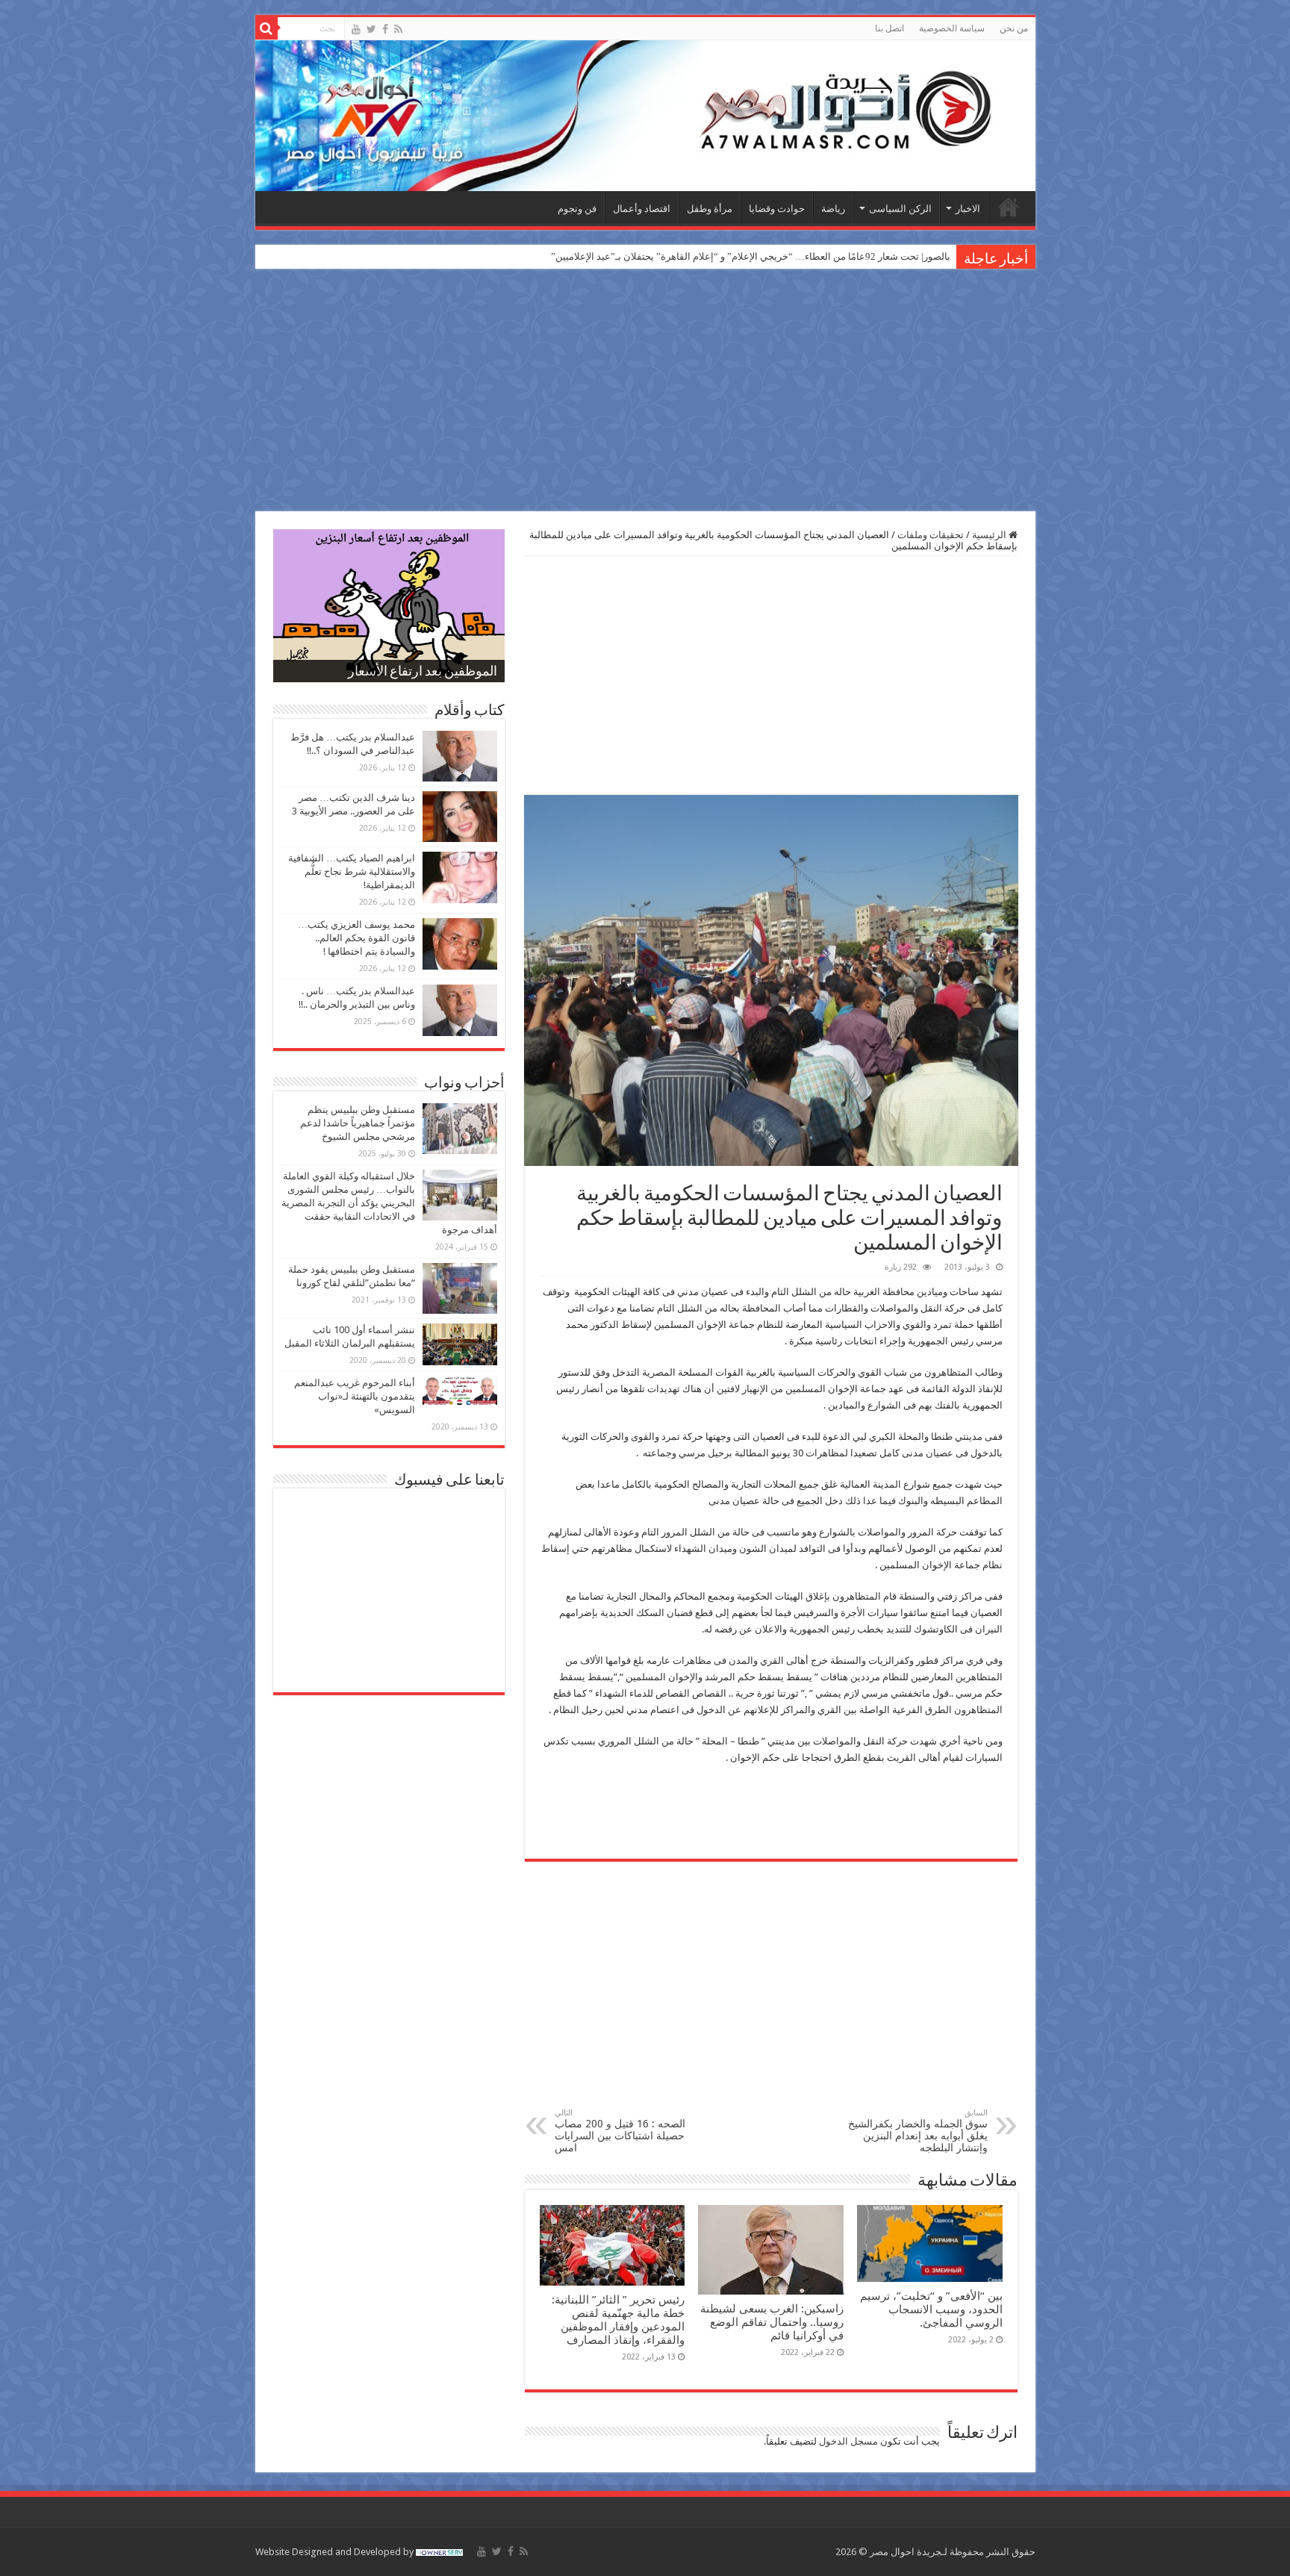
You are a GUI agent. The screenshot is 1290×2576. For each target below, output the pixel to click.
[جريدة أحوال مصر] (645, 116)
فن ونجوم (577, 209)
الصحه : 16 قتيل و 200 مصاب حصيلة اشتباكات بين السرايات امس (620, 2131)
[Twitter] (371, 29)
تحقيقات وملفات (931, 535)
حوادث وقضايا (777, 209)
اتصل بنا (889, 28)
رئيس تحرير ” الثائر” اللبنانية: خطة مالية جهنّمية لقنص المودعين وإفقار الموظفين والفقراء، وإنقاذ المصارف (618, 2320)
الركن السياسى (900, 209)
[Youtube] (356, 29)
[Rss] (398, 29)
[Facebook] (385, 29)
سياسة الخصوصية (952, 28)
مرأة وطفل (710, 209)
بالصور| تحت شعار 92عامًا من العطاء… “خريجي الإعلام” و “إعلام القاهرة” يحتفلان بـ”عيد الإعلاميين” (751, 256)
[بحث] (267, 28)
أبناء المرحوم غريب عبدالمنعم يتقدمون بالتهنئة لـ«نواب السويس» (355, 1396)
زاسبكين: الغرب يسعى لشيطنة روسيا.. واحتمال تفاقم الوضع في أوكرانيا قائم (772, 2322)
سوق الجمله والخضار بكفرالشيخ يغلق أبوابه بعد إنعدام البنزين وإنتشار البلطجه (918, 2131)
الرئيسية (1009, 207)
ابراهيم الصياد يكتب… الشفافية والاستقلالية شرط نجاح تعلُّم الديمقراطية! (352, 871)
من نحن (1014, 28)
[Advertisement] (645, 392)
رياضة (833, 209)
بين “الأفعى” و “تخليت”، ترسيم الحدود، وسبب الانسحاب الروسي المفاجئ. (931, 2310)
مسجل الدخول (848, 2441)
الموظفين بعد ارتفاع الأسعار (423, 673)
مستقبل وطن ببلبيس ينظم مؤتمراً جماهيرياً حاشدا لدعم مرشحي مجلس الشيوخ (358, 1123)
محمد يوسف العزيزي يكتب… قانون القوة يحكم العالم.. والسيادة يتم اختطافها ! (356, 938)
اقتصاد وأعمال (642, 209)
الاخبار (968, 209)
